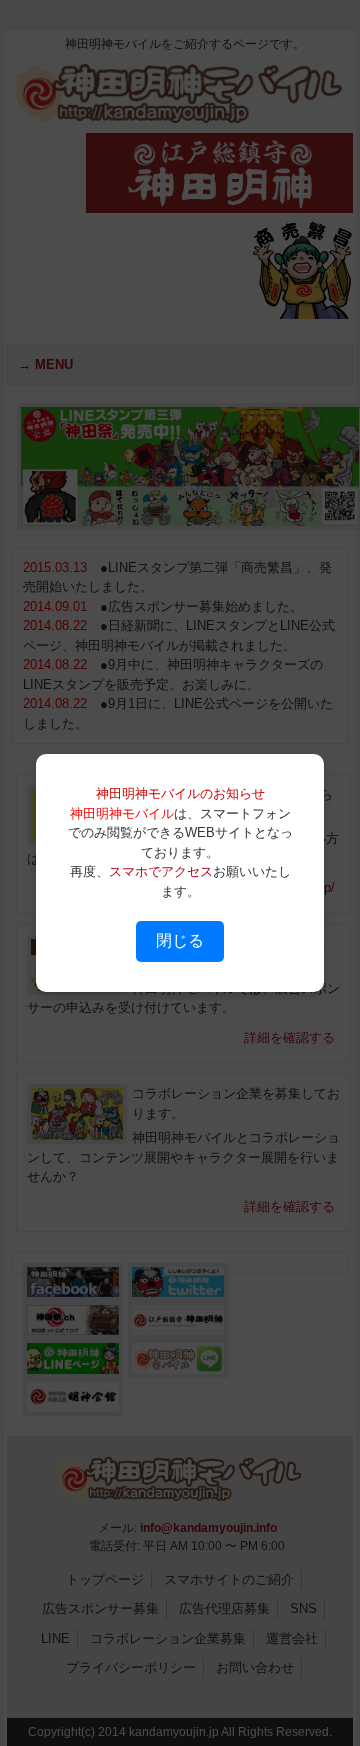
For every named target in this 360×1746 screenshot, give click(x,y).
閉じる (180, 940)
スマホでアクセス (161, 871)
